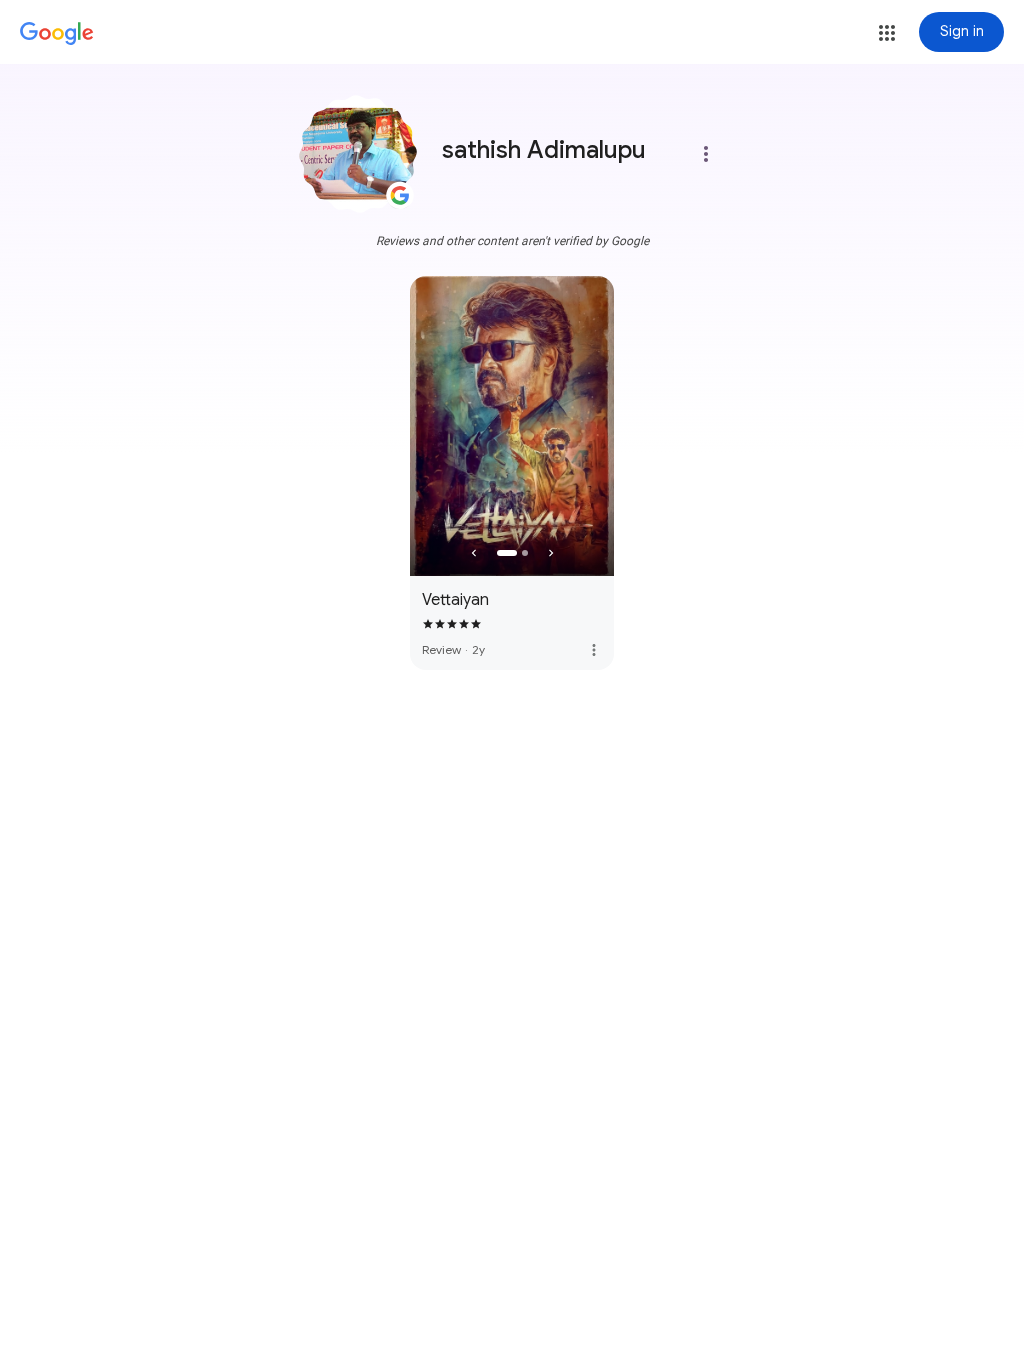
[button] (887, 33)
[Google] (57, 34)
